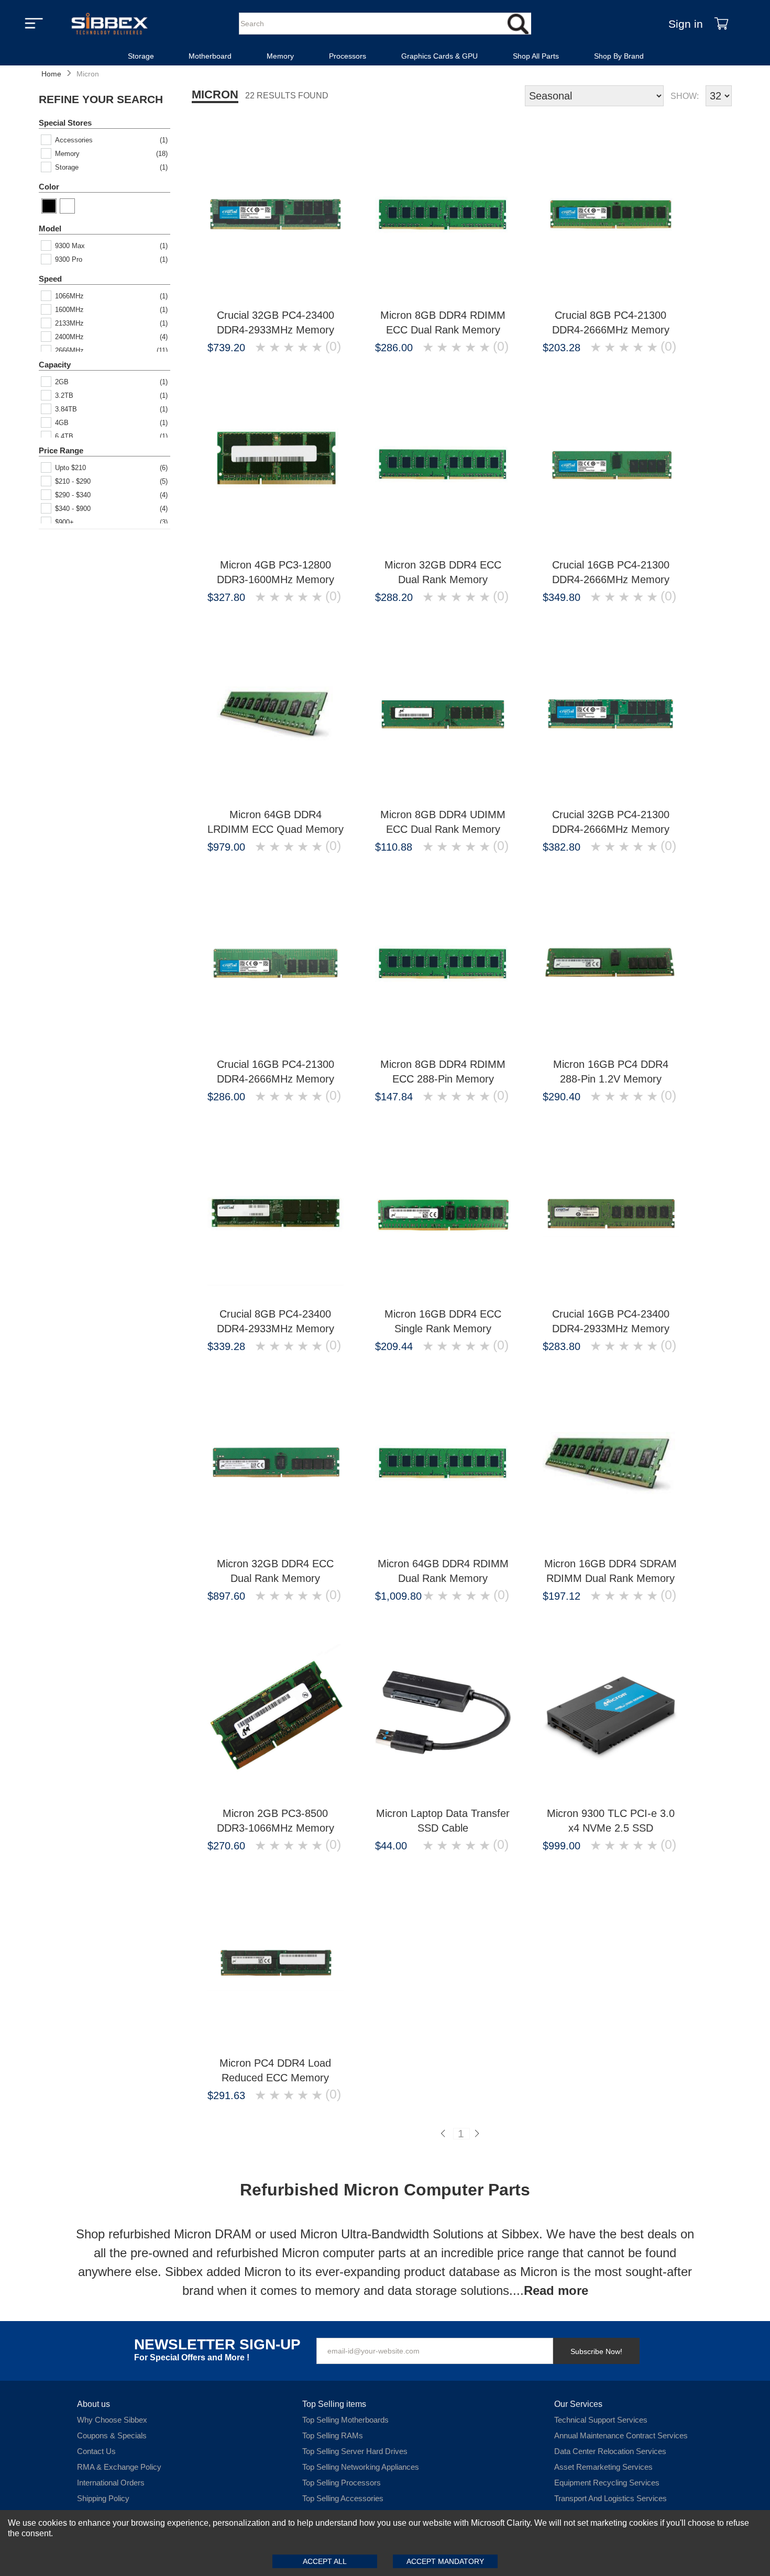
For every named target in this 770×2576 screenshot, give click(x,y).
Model (50, 228)
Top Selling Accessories (343, 2498)
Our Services (578, 2404)
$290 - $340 (73, 495)
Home (51, 74)
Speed (50, 279)
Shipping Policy (103, 2498)
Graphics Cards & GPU (439, 56)
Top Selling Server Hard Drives (355, 2451)
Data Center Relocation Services (610, 2451)
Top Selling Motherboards (345, 2420)
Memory (280, 56)
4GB (62, 423)
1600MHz (69, 310)
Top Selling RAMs (333, 2435)
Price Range (61, 450)
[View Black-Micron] (49, 206)
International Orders (111, 2483)
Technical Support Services (601, 2420)
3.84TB (66, 409)
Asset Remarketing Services (603, 2467)
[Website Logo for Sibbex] (109, 24)
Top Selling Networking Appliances (361, 2467)
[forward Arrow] (478, 2134)
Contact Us (96, 2451)
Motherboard (210, 56)
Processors (348, 56)
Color (49, 187)
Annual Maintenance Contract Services (621, 2435)
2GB (62, 382)
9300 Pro (69, 259)
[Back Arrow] (444, 2134)
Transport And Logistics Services (610, 2498)
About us (93, 2404)
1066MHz (69, 296)
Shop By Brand (619, 56)
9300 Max (70, 246)
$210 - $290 (73, 481)
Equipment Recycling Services (607, 2483)
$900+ (64, 522)
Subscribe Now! (596, 2351)
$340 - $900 (73, 509)
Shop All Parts (536, 56)
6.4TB (64, 436)
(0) (333, 347)
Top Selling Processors (342, 2483)
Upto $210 (70, 468)
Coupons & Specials (112, 2435)
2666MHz (69, 350)
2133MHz (69, 323)
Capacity (55, 365)
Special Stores (65, 123)
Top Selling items (334, 2404)
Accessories (74, 140)
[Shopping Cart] (721, 24)
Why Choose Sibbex (112, 2420)
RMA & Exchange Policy (119, 2467)
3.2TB (64, 395)
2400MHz (69, 337)
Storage (141, 56)
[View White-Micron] (67, 206)
